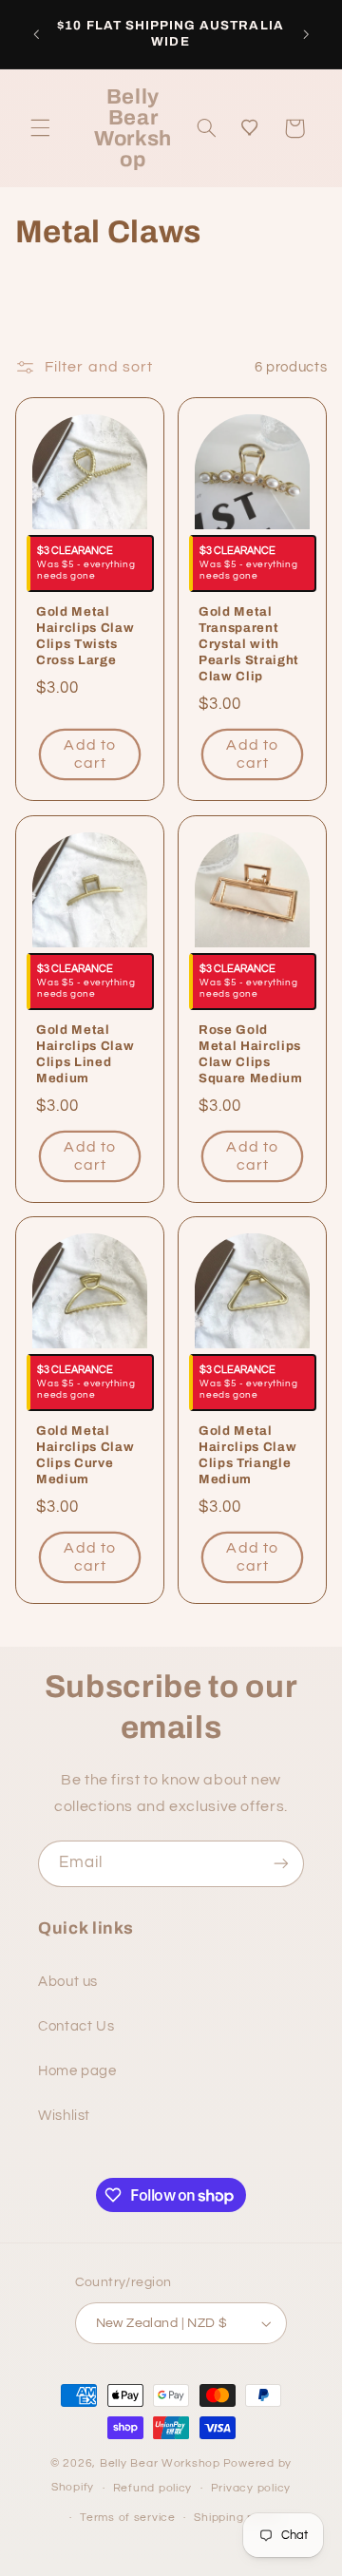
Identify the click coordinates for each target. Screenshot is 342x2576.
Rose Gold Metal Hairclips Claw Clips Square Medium (251, 1054)
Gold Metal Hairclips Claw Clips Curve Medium (85, 1455)
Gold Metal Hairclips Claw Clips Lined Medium (85, 1054)
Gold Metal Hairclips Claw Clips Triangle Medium (247, 1455)
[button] (40, 128)
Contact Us (76, 2026)
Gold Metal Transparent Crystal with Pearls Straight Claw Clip (249, 645)
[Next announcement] (306, 34)
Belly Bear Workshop (160, 2463)
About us (68, 1982)
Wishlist (64, 2116)
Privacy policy (251, 2488)
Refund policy (153, 2488)
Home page (77, 2071)
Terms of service (128, 2518)
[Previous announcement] (36, 34)
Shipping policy (237, 2518)
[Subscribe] (281, 1864)
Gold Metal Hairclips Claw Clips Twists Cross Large (85, 637)
